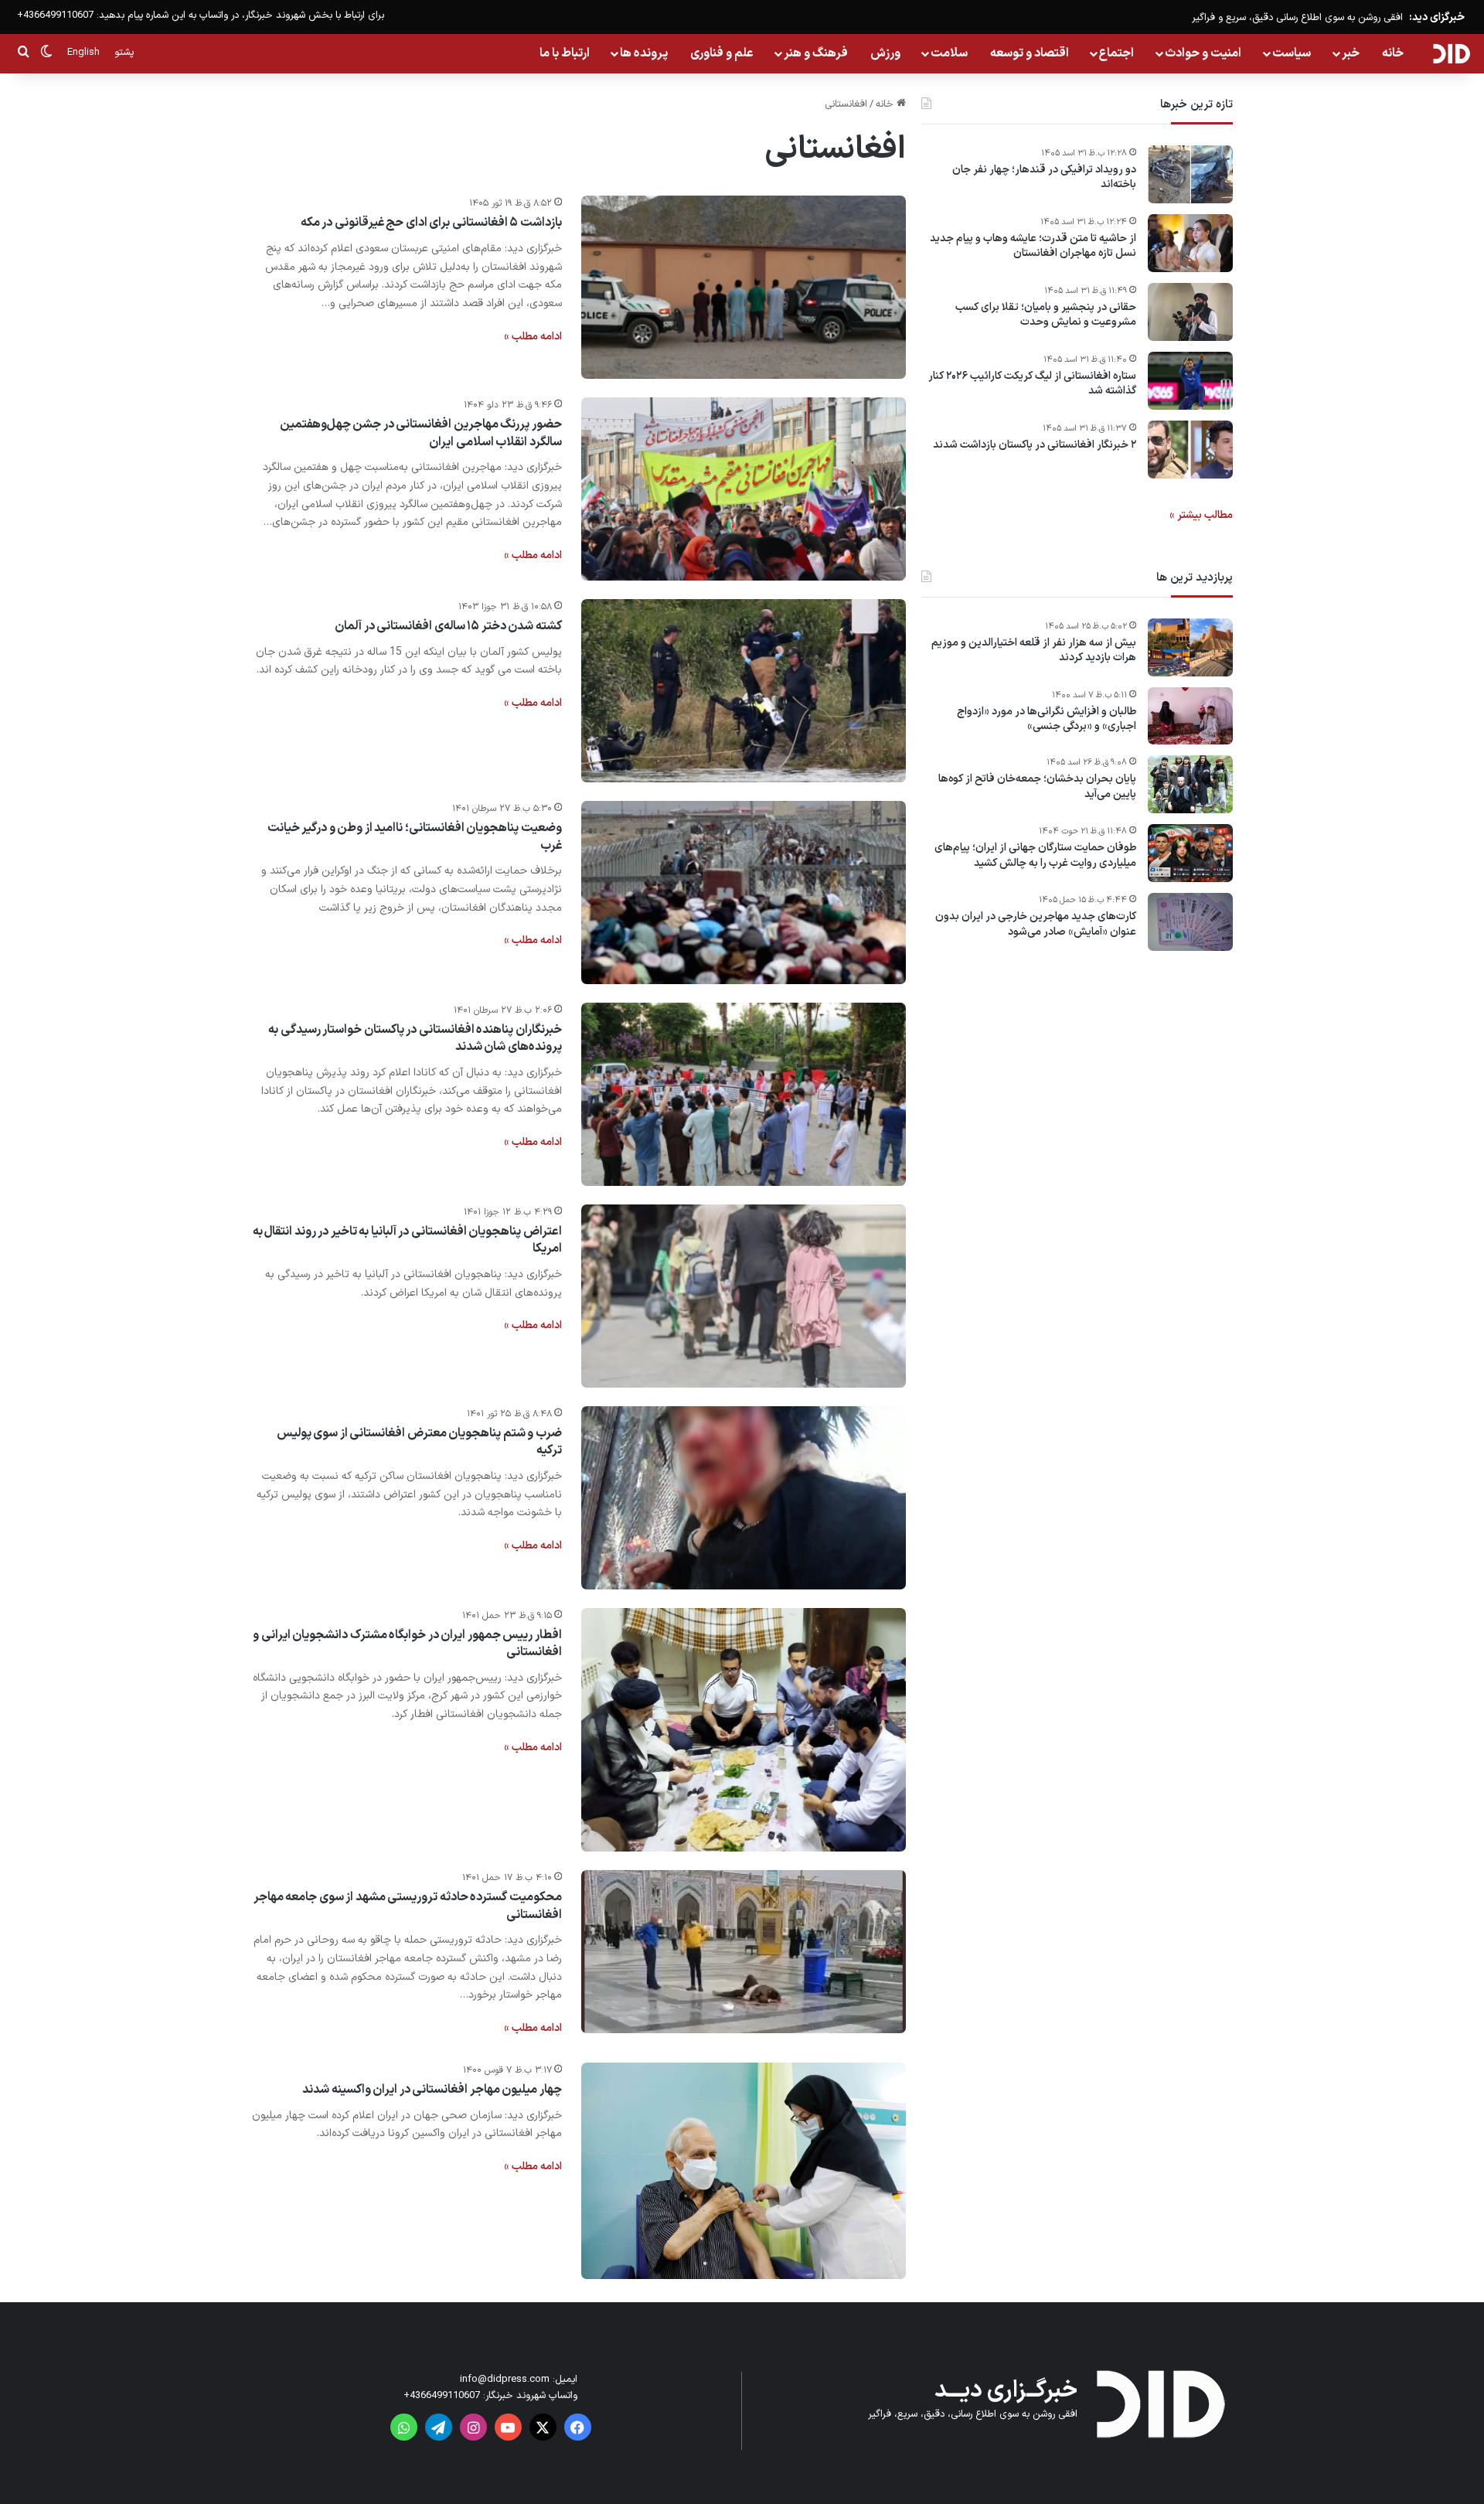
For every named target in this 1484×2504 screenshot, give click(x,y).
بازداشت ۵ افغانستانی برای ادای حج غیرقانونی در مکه (431, 223)
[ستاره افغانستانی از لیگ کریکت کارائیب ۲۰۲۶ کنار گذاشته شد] (1190, 381)
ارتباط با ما (565, 53)
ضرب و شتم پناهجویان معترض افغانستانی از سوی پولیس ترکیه (419, 1442)
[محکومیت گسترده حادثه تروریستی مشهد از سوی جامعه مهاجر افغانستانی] (744, 1952)
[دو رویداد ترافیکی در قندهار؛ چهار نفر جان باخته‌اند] (1190, 174)
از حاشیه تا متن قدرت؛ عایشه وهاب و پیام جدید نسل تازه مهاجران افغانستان (1033, 246)
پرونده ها (644, 53)
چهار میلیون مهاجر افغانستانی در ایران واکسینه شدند (432, 2090)
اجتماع (1116, 53)
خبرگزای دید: (1437, 17)
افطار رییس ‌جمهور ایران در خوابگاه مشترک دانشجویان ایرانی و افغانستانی (407, 1644)
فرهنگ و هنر (816, 53)
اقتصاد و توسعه (1030, 53)
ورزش (885, 53)
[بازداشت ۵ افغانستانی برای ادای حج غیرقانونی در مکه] (744, 287)
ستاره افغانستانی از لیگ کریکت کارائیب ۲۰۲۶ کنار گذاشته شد (1032, 384)
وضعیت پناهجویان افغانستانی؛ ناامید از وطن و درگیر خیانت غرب (415, 836)
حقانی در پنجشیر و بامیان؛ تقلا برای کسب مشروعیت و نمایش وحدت (1046, 315)
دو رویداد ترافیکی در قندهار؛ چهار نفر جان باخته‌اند (1044, 177)
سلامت (949, 53)
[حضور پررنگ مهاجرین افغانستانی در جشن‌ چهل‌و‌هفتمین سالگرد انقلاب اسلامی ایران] (744, 489)
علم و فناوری (722, 53)
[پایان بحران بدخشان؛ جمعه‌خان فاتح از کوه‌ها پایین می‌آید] (1190, 784)
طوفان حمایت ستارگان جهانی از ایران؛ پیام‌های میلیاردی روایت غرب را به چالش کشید (1035, 856)
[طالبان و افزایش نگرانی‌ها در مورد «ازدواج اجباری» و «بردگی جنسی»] (1190, 716)
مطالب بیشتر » (1201, 515)
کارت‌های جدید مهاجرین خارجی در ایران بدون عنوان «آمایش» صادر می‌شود (1036, 925)
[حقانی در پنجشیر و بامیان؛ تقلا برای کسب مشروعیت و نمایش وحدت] (1190, 312)
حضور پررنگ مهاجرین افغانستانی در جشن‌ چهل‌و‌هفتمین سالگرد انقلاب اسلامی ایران (421, 433)
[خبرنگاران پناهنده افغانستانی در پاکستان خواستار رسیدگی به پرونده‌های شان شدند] (744, 1094)
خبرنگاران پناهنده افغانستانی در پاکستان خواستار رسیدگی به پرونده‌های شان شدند (415, 1038)
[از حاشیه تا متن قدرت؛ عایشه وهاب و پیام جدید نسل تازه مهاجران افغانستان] (1190, 243)
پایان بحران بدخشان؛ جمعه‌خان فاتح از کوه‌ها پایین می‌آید (1037, 787)
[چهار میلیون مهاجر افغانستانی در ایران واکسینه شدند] (744, 2171)
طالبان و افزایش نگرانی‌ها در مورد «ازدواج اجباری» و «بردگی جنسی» (1047, 719)
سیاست (1292, 53)
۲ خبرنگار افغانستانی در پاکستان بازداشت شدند (1035, 445)
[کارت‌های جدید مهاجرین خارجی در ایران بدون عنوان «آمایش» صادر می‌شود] (1190, 922)
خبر (1351, 53)
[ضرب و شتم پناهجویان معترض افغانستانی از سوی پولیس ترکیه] (744, 1498)
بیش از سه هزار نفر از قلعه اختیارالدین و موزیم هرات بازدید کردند (1034, 651)
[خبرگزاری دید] (1451, 53)
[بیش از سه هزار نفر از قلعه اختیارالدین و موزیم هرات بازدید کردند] (1190, 647)
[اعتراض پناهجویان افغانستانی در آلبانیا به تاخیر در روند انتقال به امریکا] (744, 1296)
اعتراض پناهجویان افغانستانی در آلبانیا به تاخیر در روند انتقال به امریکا (407, 1240)
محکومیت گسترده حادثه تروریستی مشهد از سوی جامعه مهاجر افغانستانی (408, 1906)
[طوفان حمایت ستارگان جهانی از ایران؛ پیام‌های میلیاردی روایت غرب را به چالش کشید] (1190, 853)
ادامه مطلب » (533, 337)
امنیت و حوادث (1203, 53)
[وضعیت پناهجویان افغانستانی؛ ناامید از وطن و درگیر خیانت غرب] (744, 893)
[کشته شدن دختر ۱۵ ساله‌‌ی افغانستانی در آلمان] (744, 691)
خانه (1393, 53)
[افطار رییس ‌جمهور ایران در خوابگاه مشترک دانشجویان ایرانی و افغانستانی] (744, 1730)
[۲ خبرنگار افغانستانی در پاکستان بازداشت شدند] (1190, 450)
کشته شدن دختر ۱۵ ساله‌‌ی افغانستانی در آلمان (448, 626)
